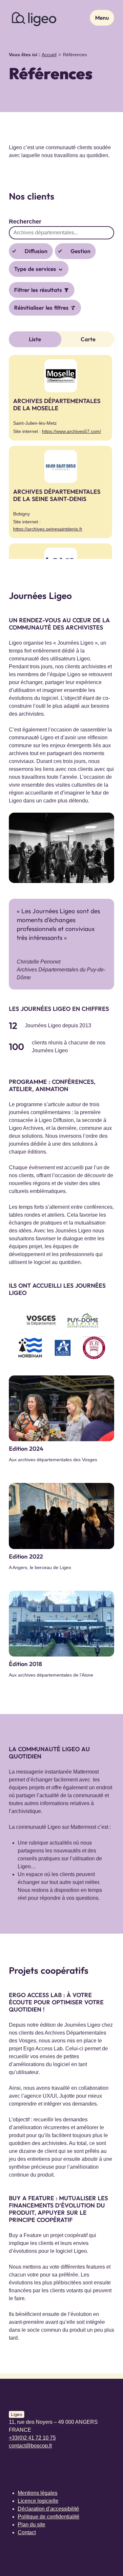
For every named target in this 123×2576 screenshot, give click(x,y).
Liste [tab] (35, 339)
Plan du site (31, 2525)
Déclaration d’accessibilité (48, 2509)
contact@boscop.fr (31, 2446)
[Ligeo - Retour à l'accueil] (34, 18)
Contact (27, 2532)
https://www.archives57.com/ (72, 431)
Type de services (36, 269)
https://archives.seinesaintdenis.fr (48, 529)
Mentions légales (38, 2493)
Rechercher (25, 222)
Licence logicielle (38, 2501)
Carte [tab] (88, 339)
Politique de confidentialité (49, 2517)
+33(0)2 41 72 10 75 (32, 2438)
